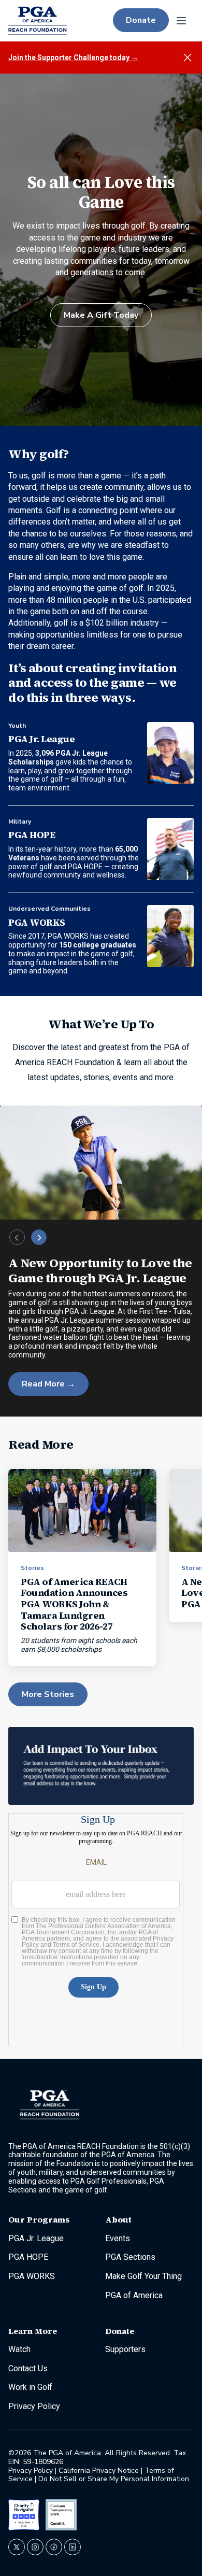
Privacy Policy (32, 2471)
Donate (141, 20)
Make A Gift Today (101, 315)
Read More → (48, 1384)
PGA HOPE (32, 835)
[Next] (39, 1237)
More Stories (48, 1694)
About (118, 2220)
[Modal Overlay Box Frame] (96, 1930)
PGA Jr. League (41, 739)
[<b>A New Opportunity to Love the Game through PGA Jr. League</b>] (101, 1162)
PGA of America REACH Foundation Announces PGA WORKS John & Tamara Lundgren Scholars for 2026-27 (74, 1604)
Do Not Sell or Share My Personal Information (114, 2479)
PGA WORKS (37, 922)
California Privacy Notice (99, 2471)
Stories (32, 1568)
